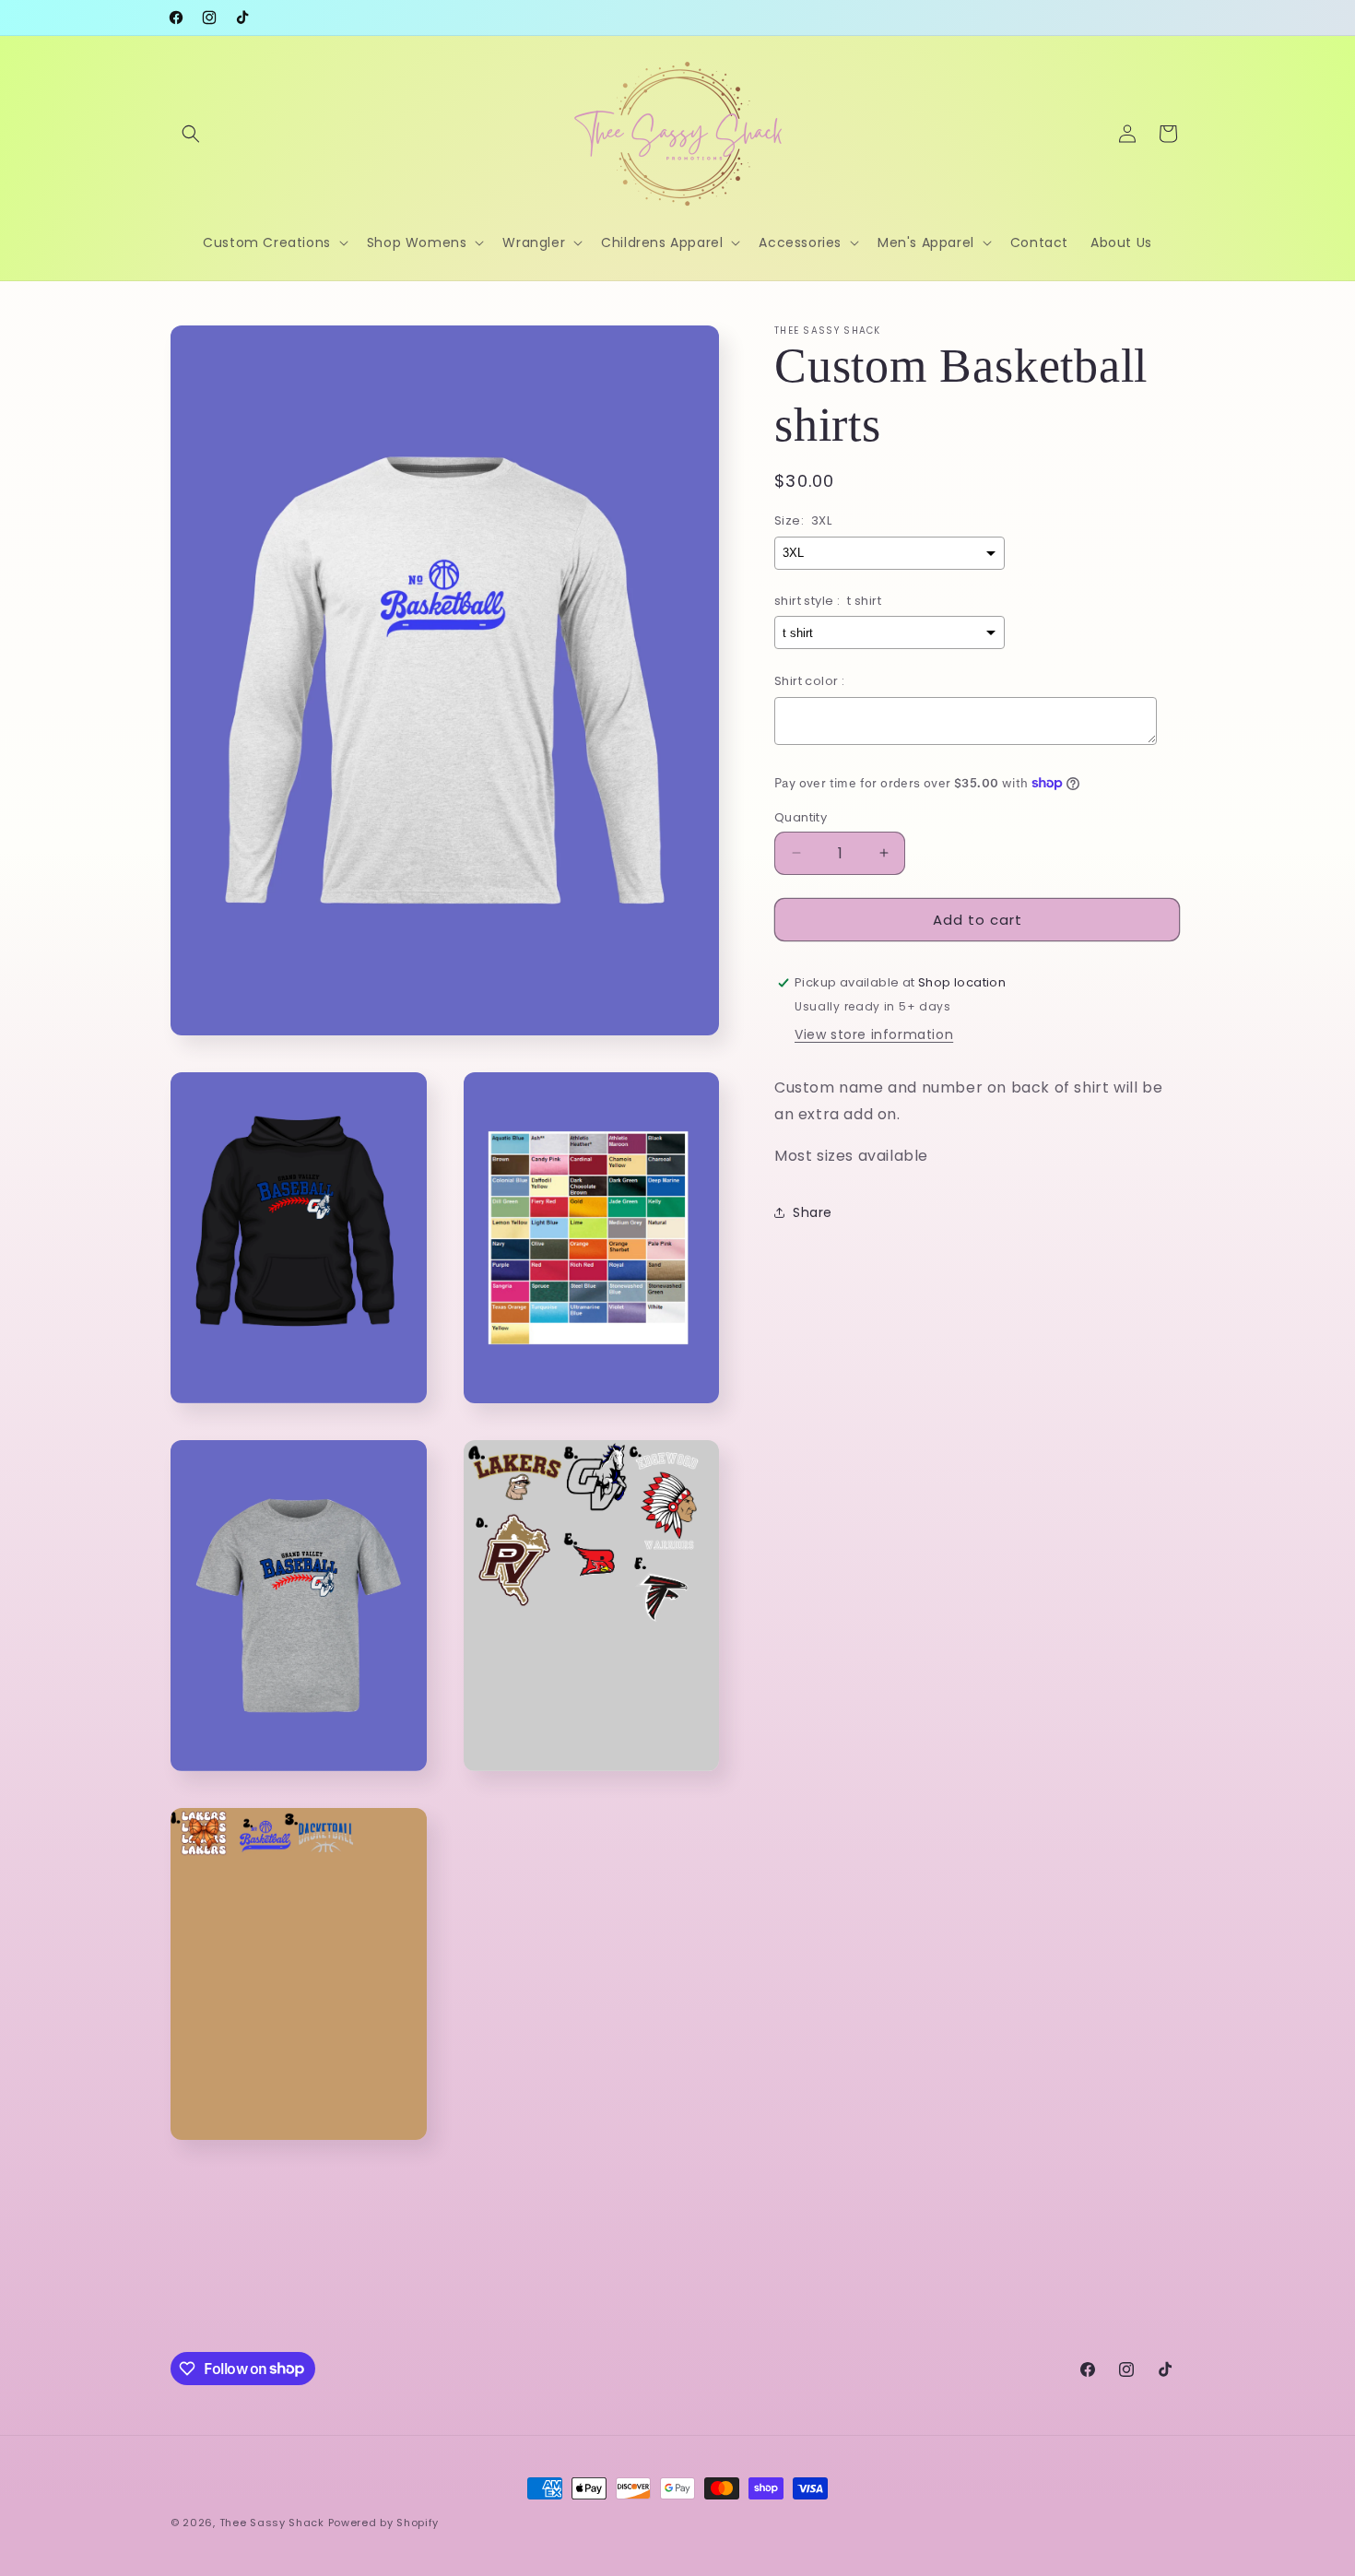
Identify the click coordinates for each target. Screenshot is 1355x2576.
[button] (191, 134)
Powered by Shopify (384, 2523)
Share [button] (813, 1211)
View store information (874, 1034)
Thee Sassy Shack (272, 2523)
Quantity (801, 816)
